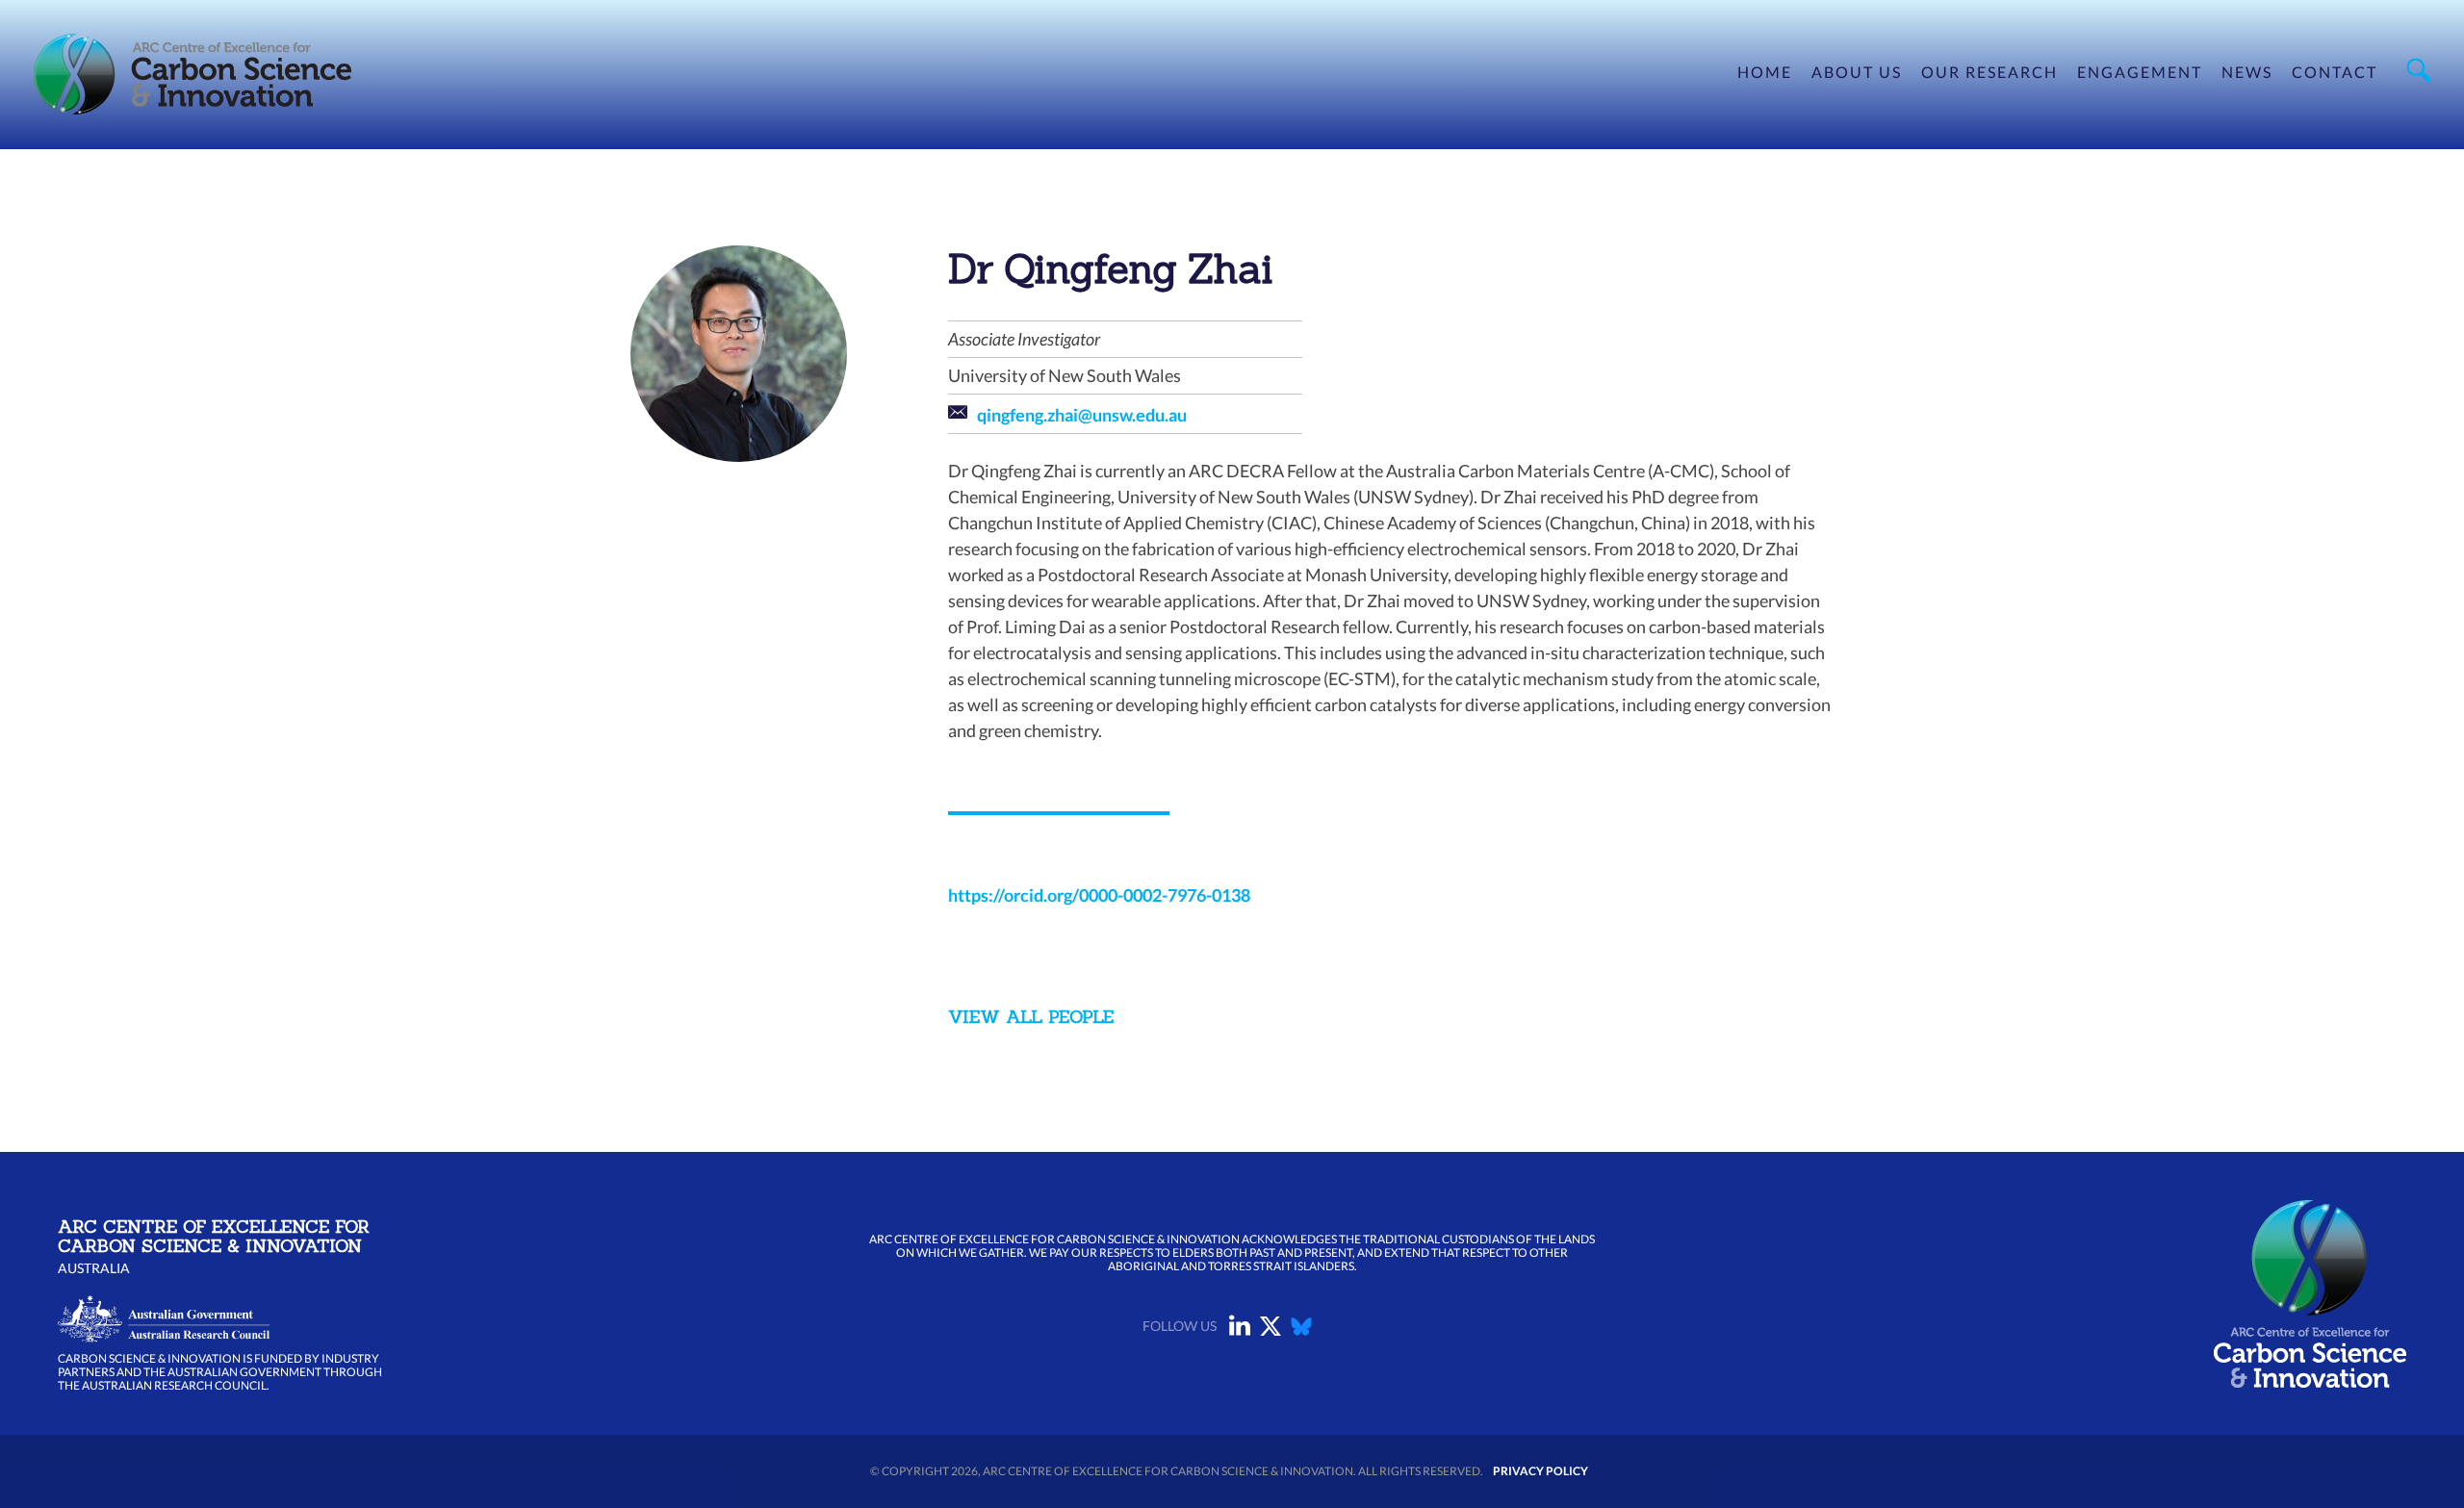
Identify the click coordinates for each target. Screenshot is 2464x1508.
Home (1765, 72)
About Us (1857, 72)
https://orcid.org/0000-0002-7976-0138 (1099, 895)
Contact (2335, 72)
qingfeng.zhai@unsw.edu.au (1082, 415)
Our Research (1989, 72)
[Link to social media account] (1240, 1329)
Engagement (2140, 72)
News (2247, 72)
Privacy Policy (1540, 1471)
